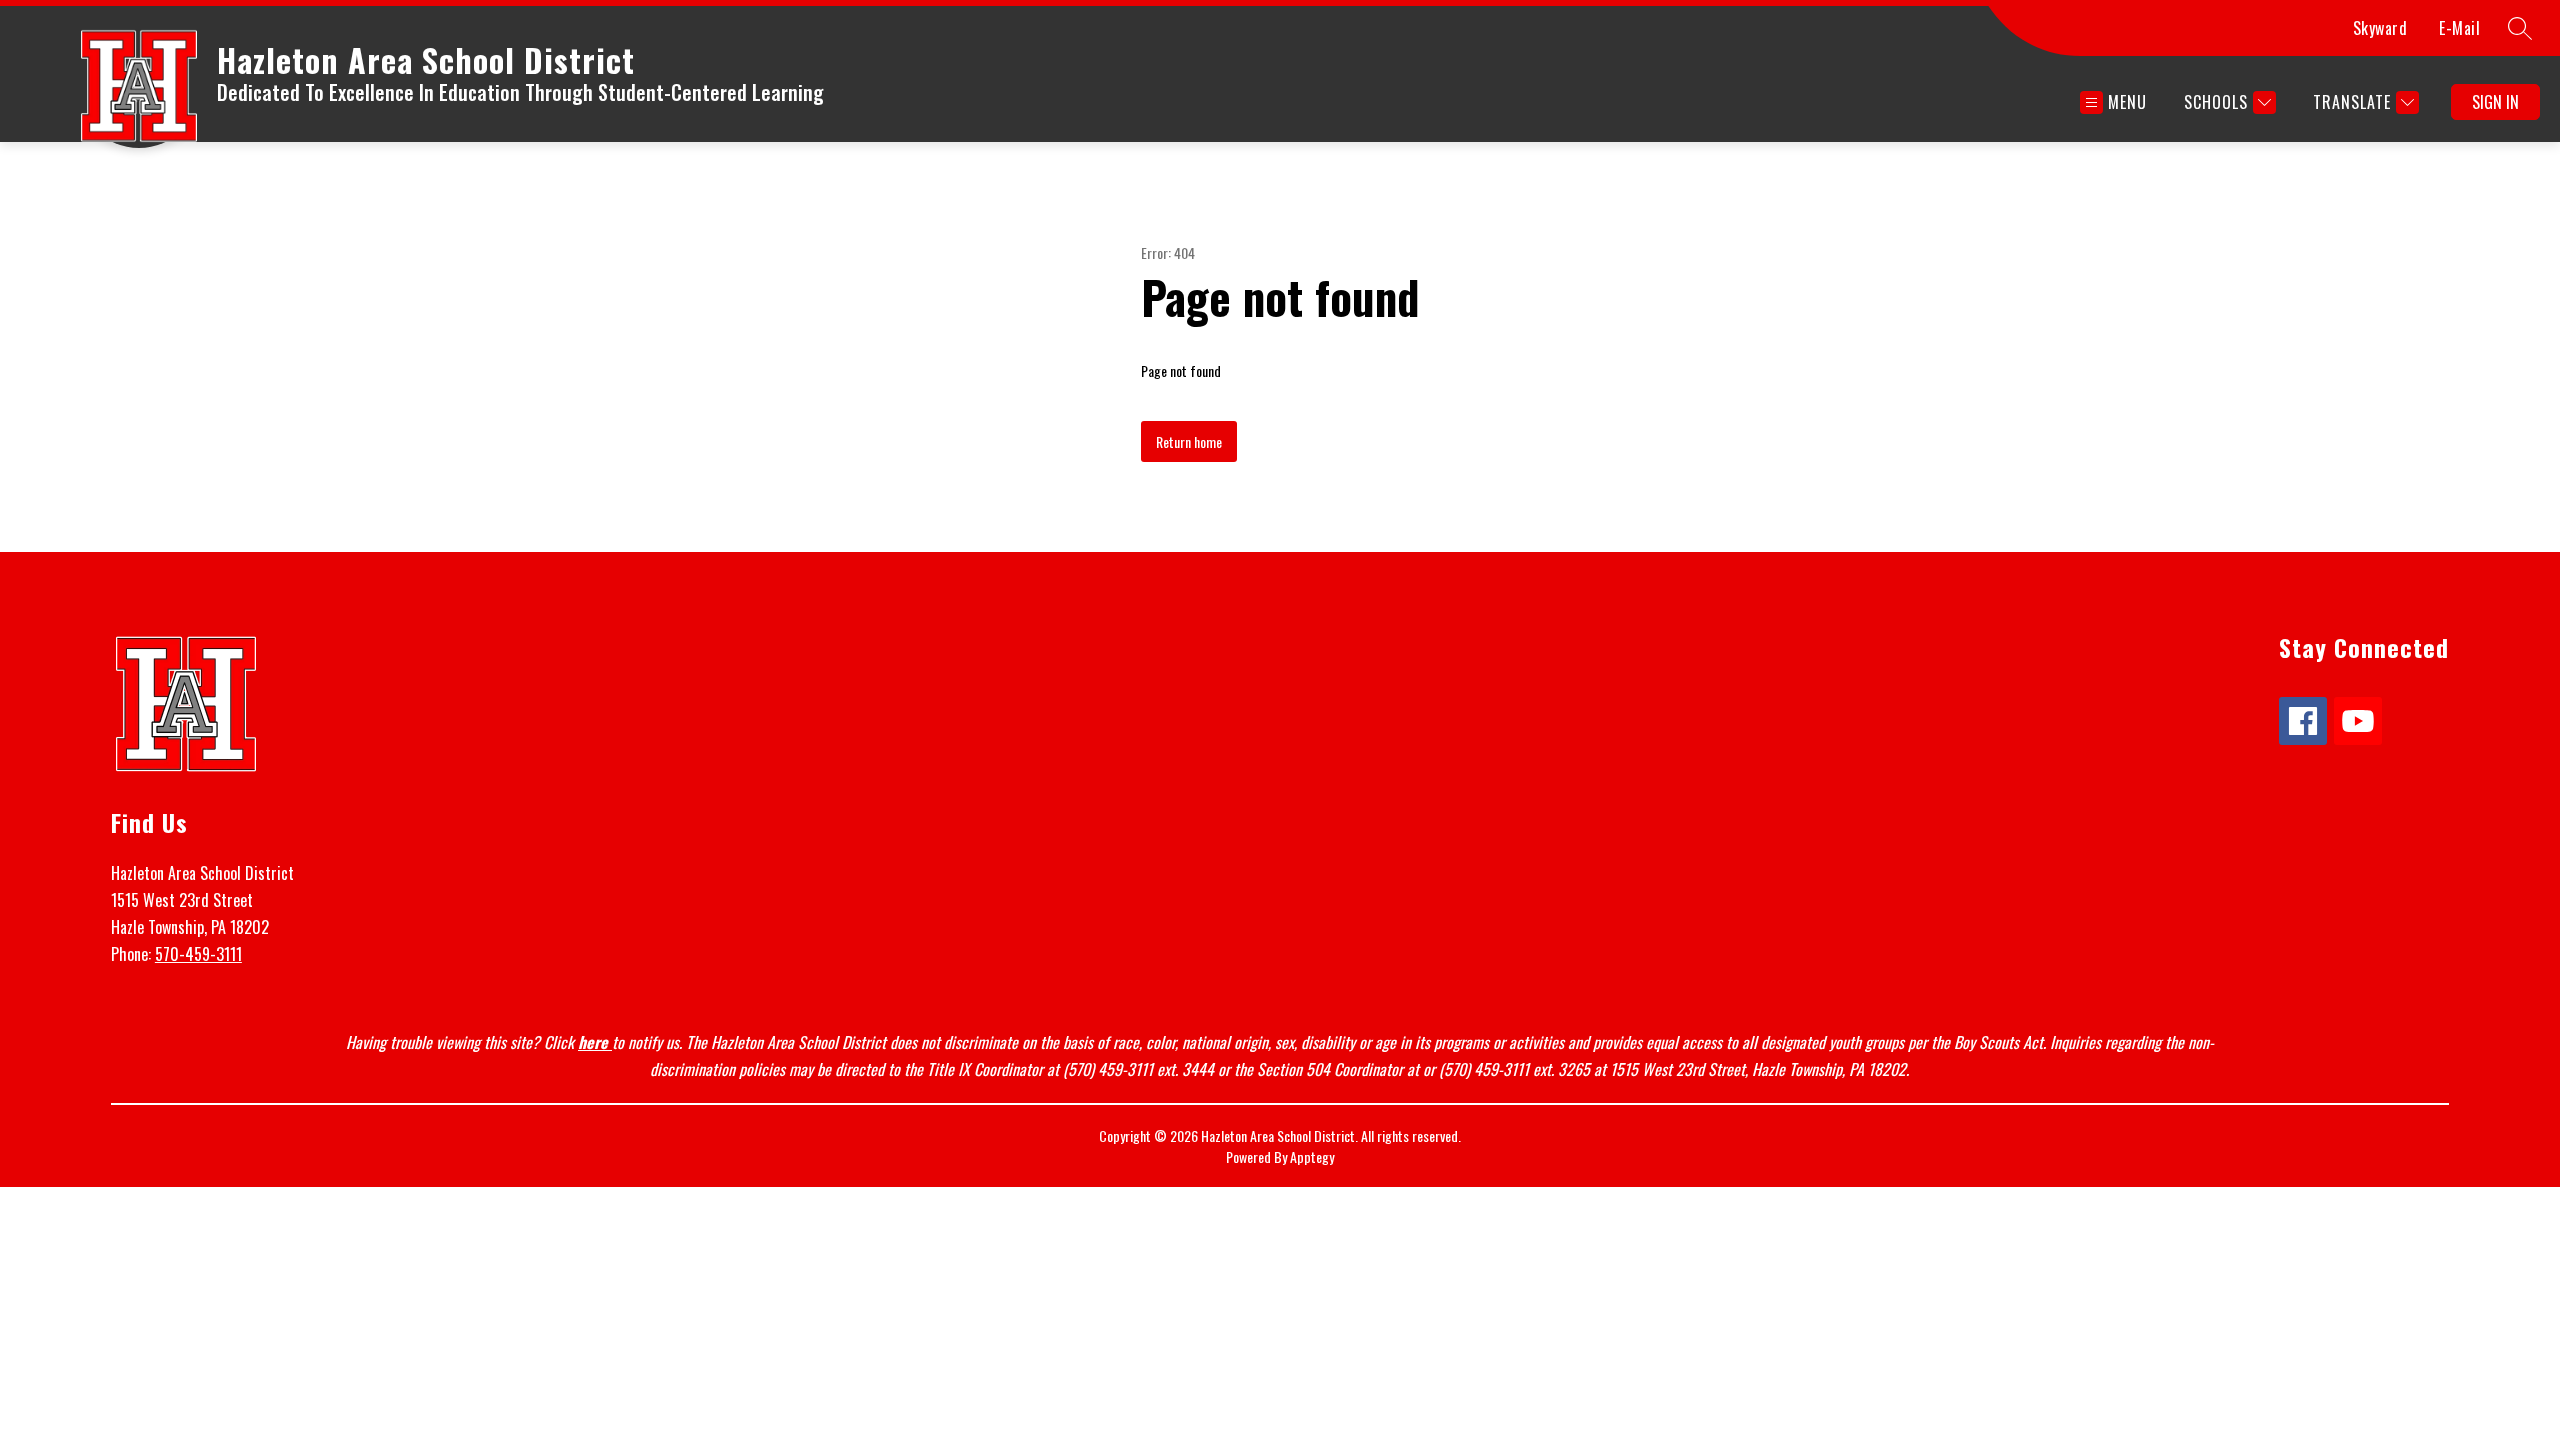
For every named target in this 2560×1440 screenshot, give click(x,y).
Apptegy (1312, 1156)
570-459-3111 (198, 954)
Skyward (2380, 28)
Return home (1189, 441)
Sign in (2495, 102)
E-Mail (2459, 28)
